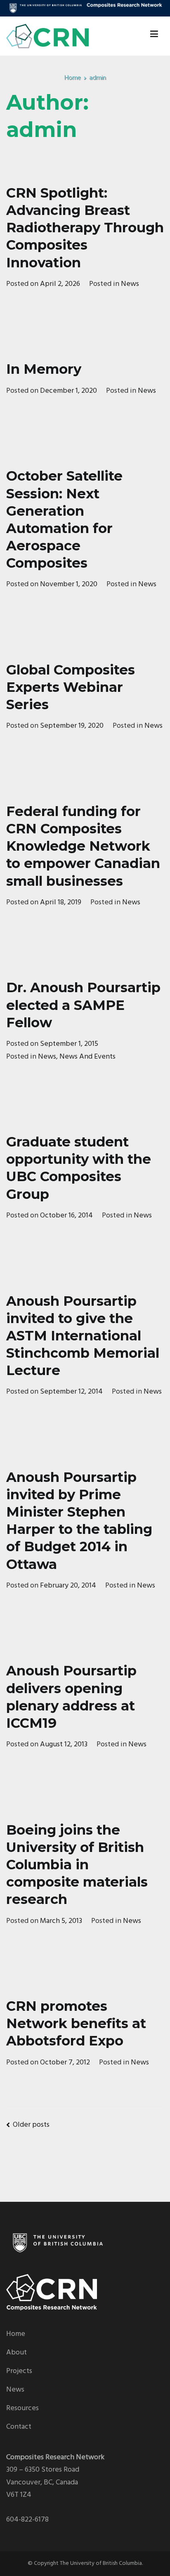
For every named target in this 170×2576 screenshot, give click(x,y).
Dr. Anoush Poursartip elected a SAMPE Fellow (83, 1005)
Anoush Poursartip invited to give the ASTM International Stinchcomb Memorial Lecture (83, 1336)
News (130, 284)
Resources (22, 2408)
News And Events (87, 1057)
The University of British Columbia (101, 2563)
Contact (19, 2427)
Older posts (31, 2125)
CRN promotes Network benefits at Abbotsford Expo (76, 2023)
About (17, 2353)
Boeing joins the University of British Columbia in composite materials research (77, 1865)
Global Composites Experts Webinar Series (71, 687)
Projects (19, 2371)
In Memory (44, 369)
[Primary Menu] (154, 36)
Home (16, 2334)
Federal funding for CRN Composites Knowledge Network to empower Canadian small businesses (83, 846)
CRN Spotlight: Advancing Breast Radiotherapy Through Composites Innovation (85, 228)
